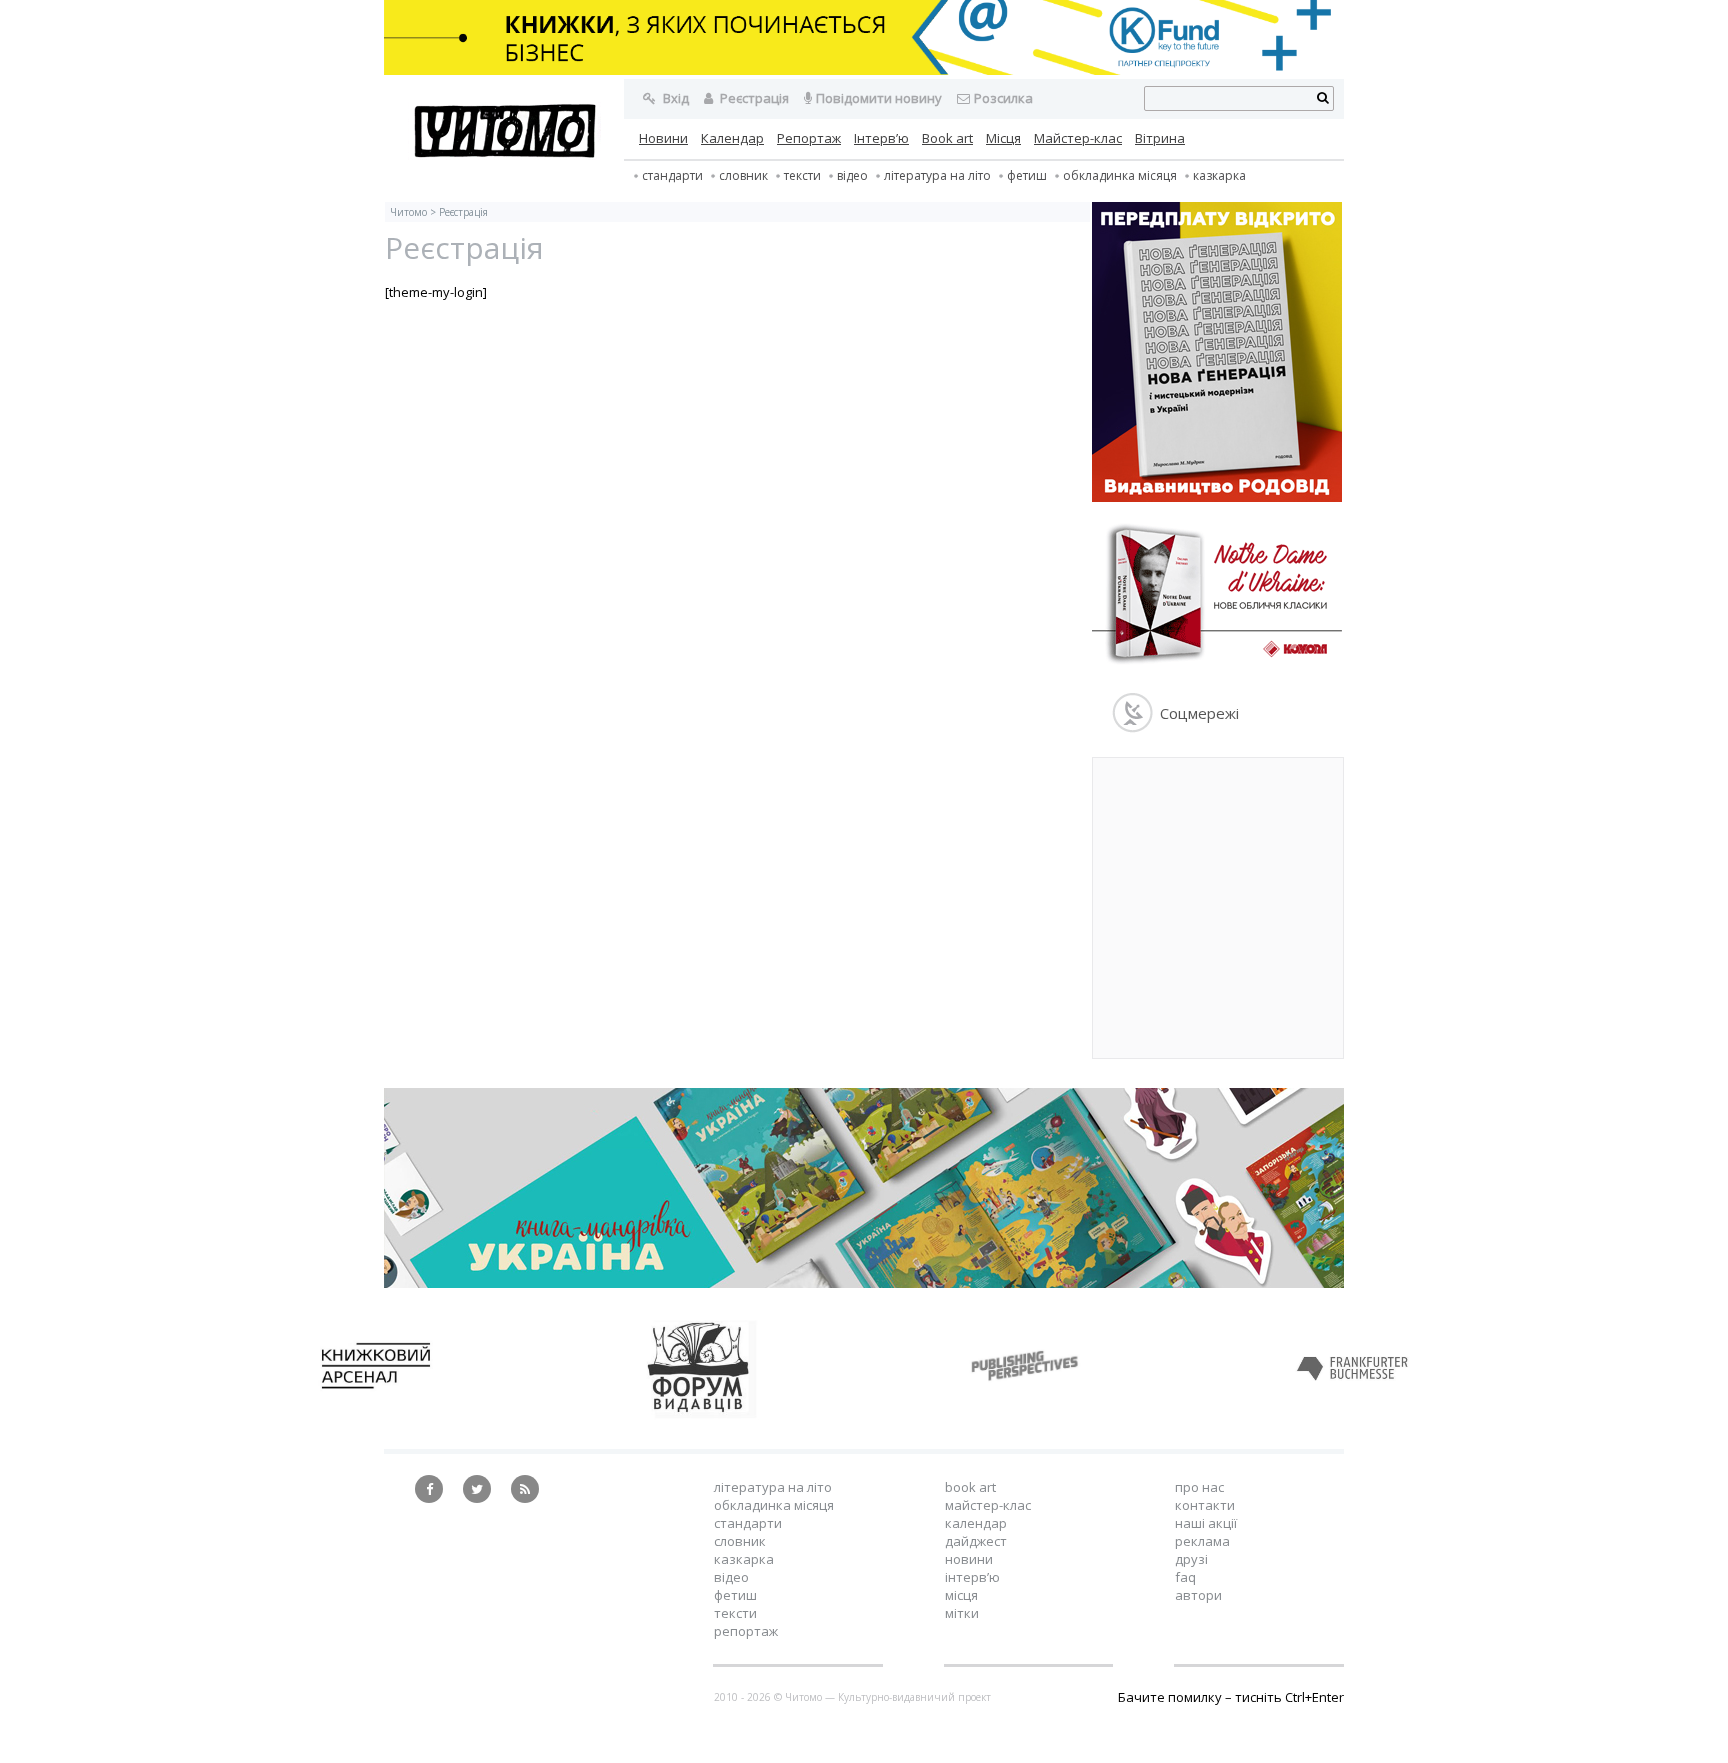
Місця (1003, 138)
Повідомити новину (879, 98)
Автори (1198, 1595)
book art (970, 1487)
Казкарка (1219, 175)
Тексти (735, 1613)
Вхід (674, 98)
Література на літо (937, 175)
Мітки (962, 1613)
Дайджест (976, 1541)
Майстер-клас (1078, 138)
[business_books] (864, 70)
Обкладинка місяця (1120, 175)
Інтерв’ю (881, 138)
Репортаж (809, 138)
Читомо (408, 212)
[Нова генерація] (1217, 497)
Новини (663, 138)
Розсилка (1003, 98)
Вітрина (1160, 138)
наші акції (1206, 1523)
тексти (802, 175)
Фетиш (1027, 175)
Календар (732, 138)
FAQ (1185, 1577)
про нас (1199, 1487)
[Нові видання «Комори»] (1217, 667)
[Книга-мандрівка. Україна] (864, 1283)
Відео (852, 175)
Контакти (1205, 1505)
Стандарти (672, 175)
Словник (743, 175)
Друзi (1191, 1559)
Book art (947, 138)
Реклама (1202, 1541)
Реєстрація (753, 98)
